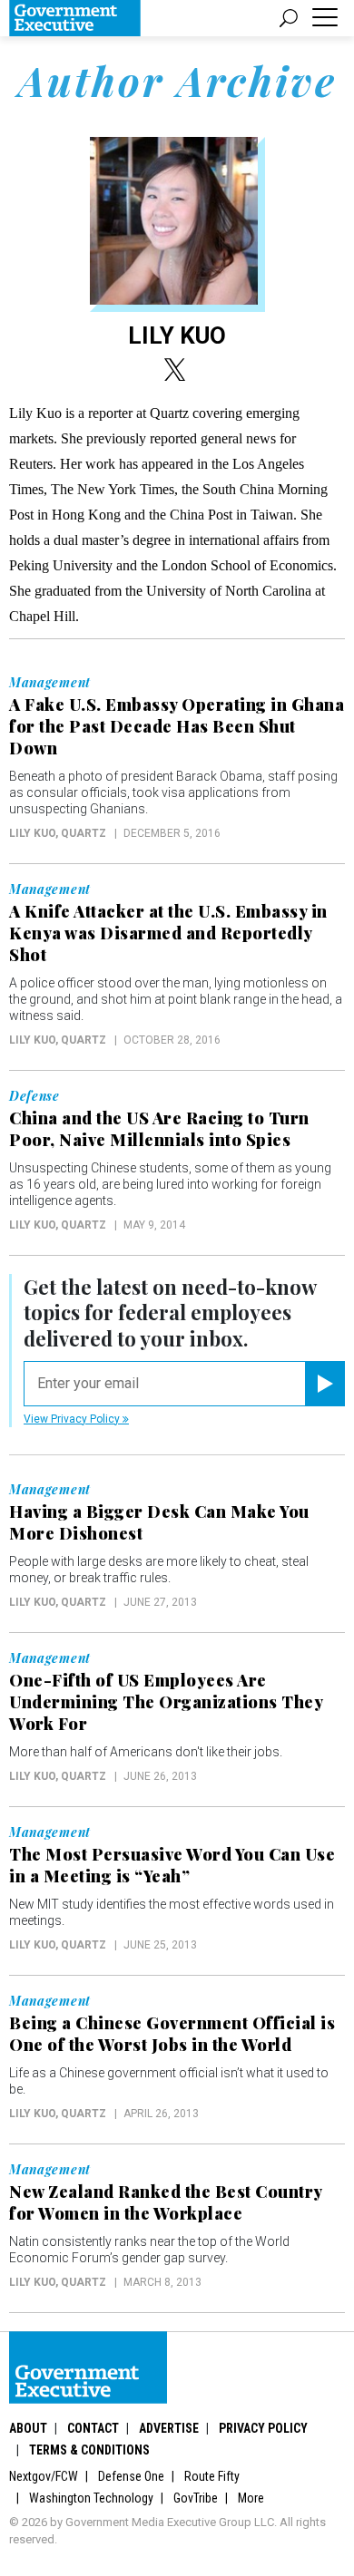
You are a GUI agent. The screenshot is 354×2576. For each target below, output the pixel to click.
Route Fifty (212, 2476)
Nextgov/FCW (44, 2476)
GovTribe (196, 2498)
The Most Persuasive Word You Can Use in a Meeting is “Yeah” (172, 1865)
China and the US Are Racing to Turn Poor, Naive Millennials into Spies (159, 1129)
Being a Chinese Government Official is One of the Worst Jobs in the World (172, 2034)
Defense (34, 1096)
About (28, 2428)
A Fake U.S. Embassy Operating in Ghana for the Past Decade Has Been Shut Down (177, 726)
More (251, 2498)
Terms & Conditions (89, 2450)
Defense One (131, 2476)
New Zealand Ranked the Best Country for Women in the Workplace (166, 2202)
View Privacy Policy (73, 1419)
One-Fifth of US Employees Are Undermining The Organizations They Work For (166, 1702)
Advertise (169, 2428)
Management (50, 683)
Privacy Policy (263, 2428)
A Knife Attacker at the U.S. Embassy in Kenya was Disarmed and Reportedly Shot (168, 933)
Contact (93, 2428)
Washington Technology (91, 2498)
